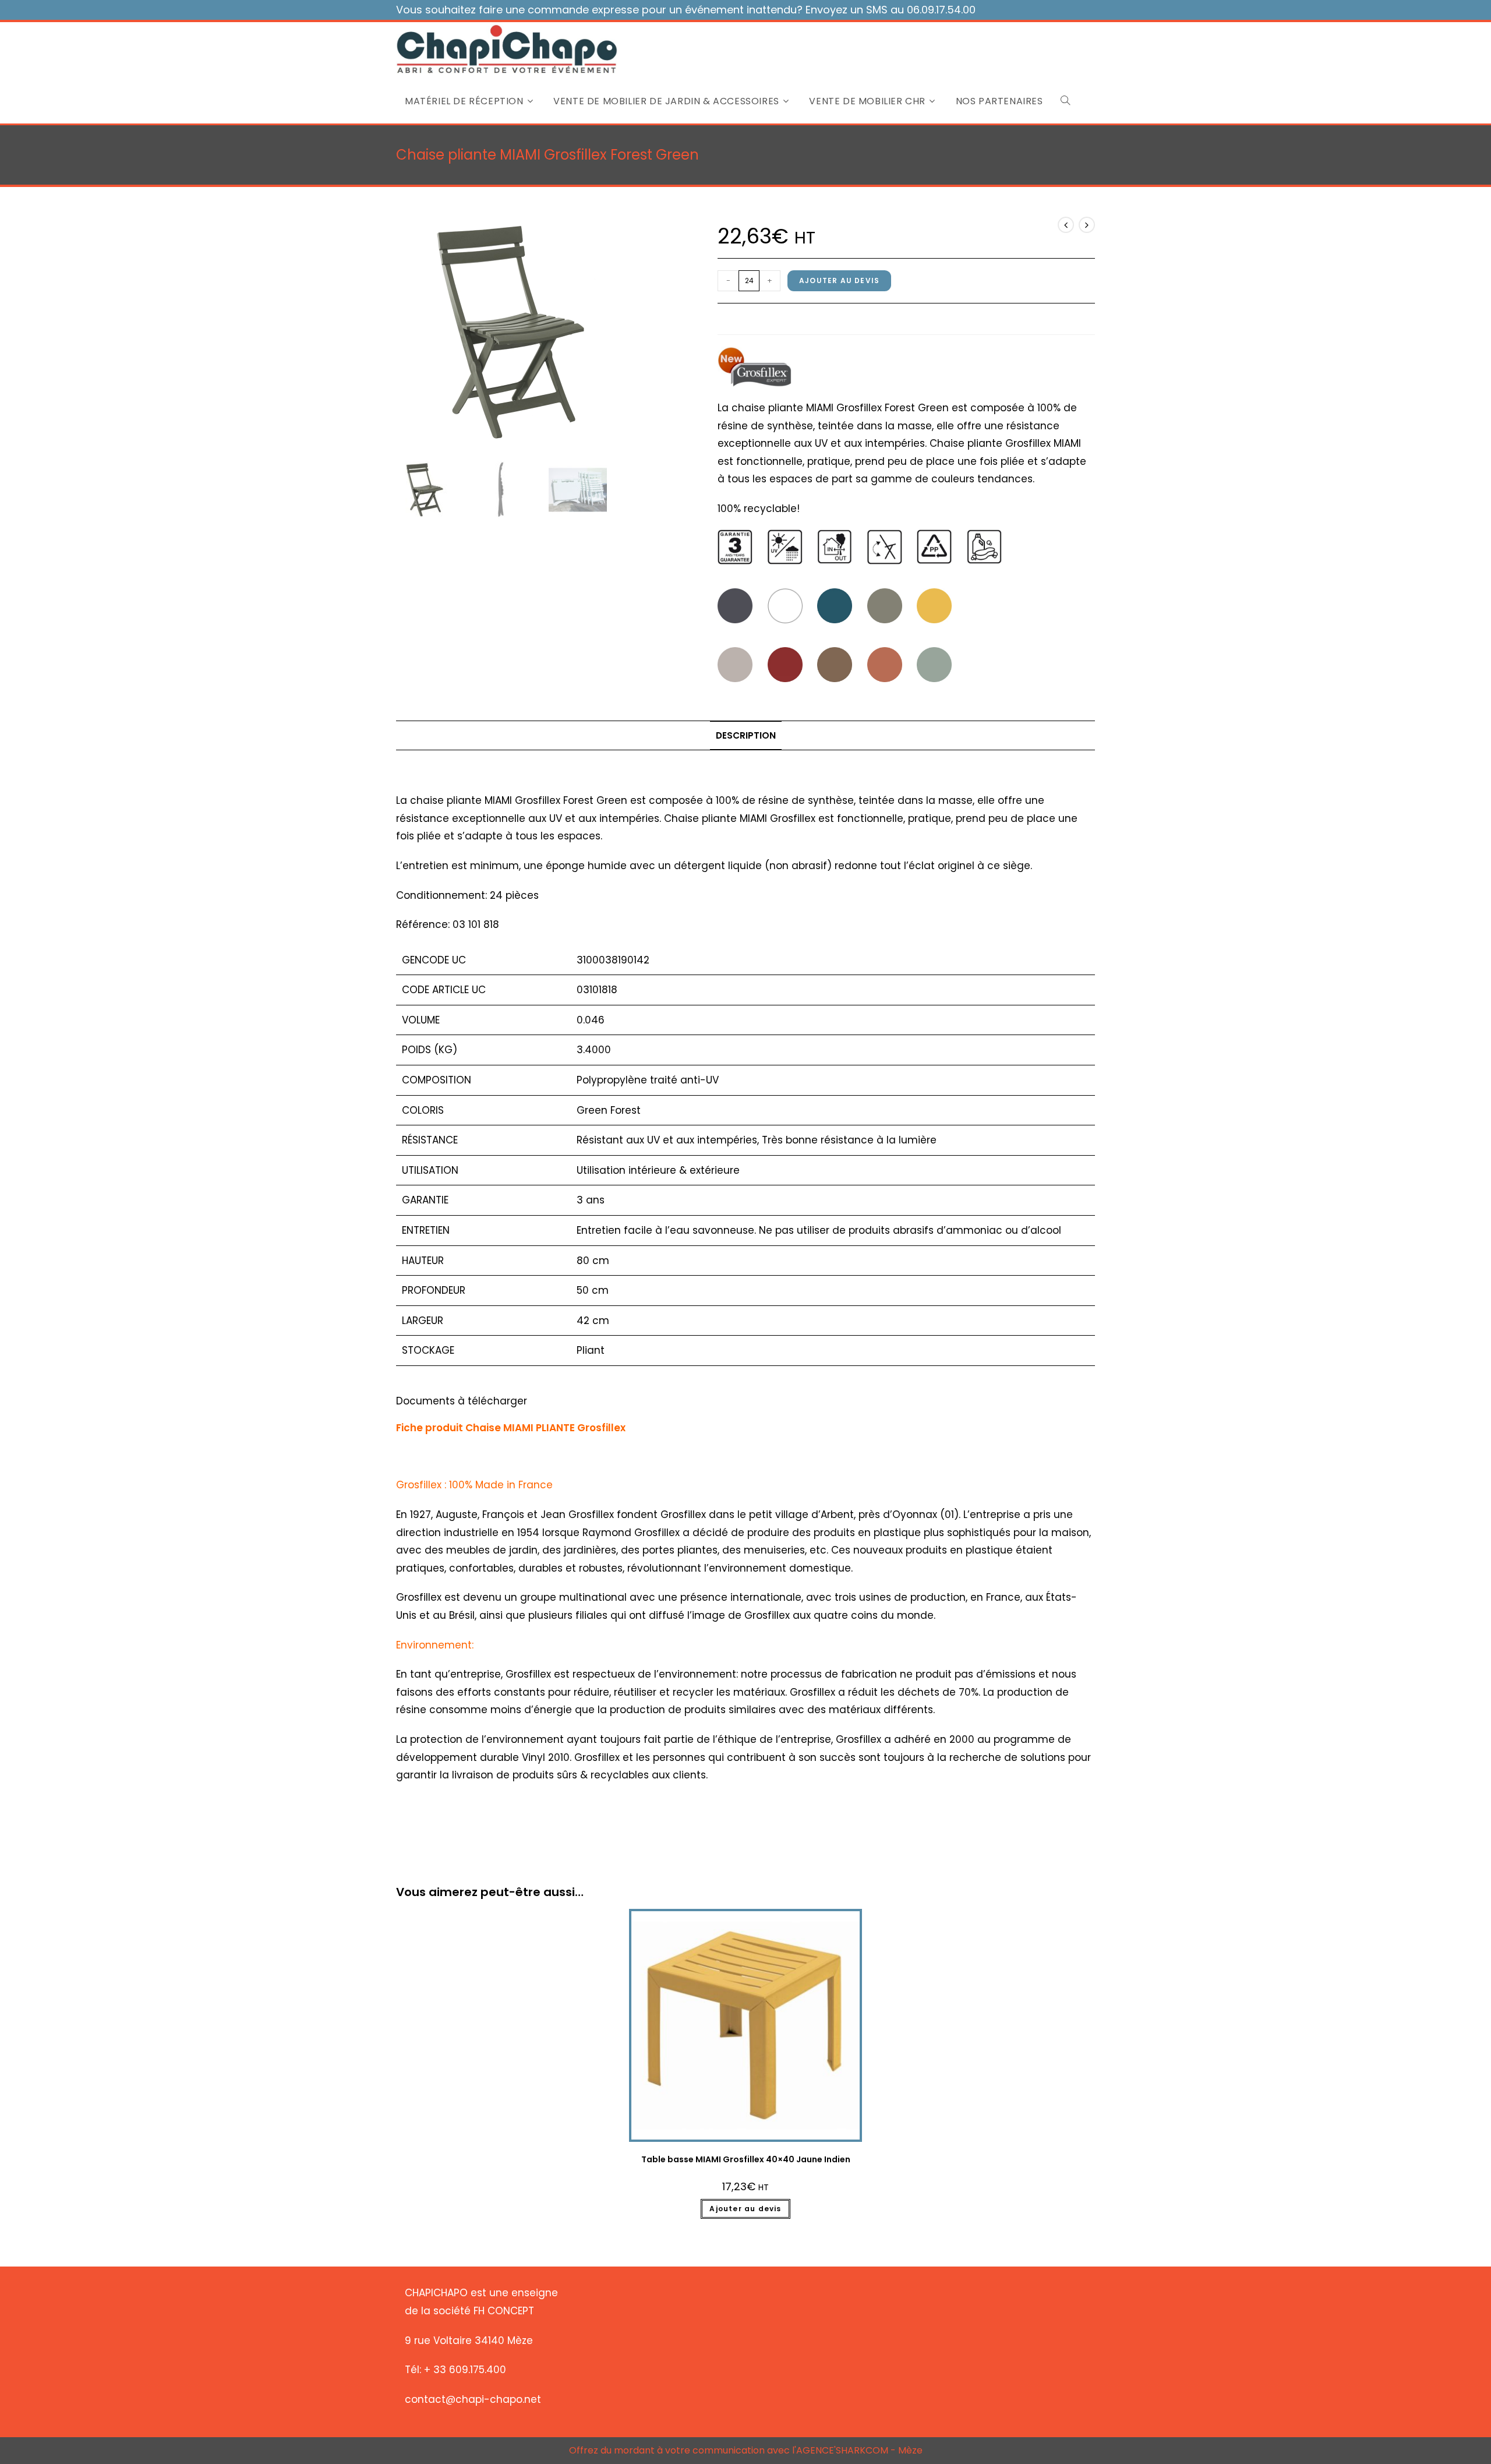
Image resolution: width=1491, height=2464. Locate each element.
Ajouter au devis (839, 280)
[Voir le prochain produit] (1087, 225)
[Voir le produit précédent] (1066, 225)
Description (746, 735)
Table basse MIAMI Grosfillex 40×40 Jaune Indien (746, 2159)
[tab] (746, 736)
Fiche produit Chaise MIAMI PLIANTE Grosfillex (511, 1428)
